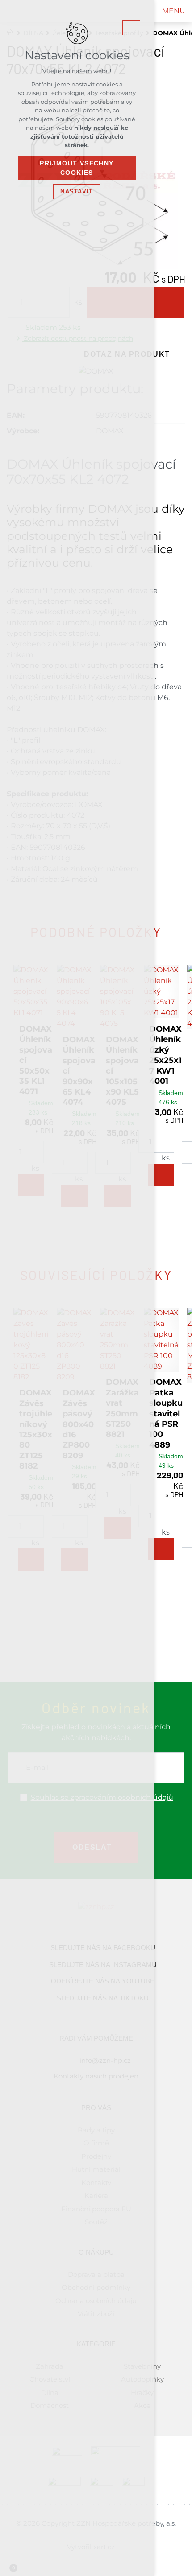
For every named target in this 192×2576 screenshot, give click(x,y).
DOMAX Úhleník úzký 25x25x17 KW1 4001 (165, 1055)
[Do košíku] (161, 1175)
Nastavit (77, 191)
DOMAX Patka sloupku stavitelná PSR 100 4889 (166, 1413)
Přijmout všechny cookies (77, 168)
